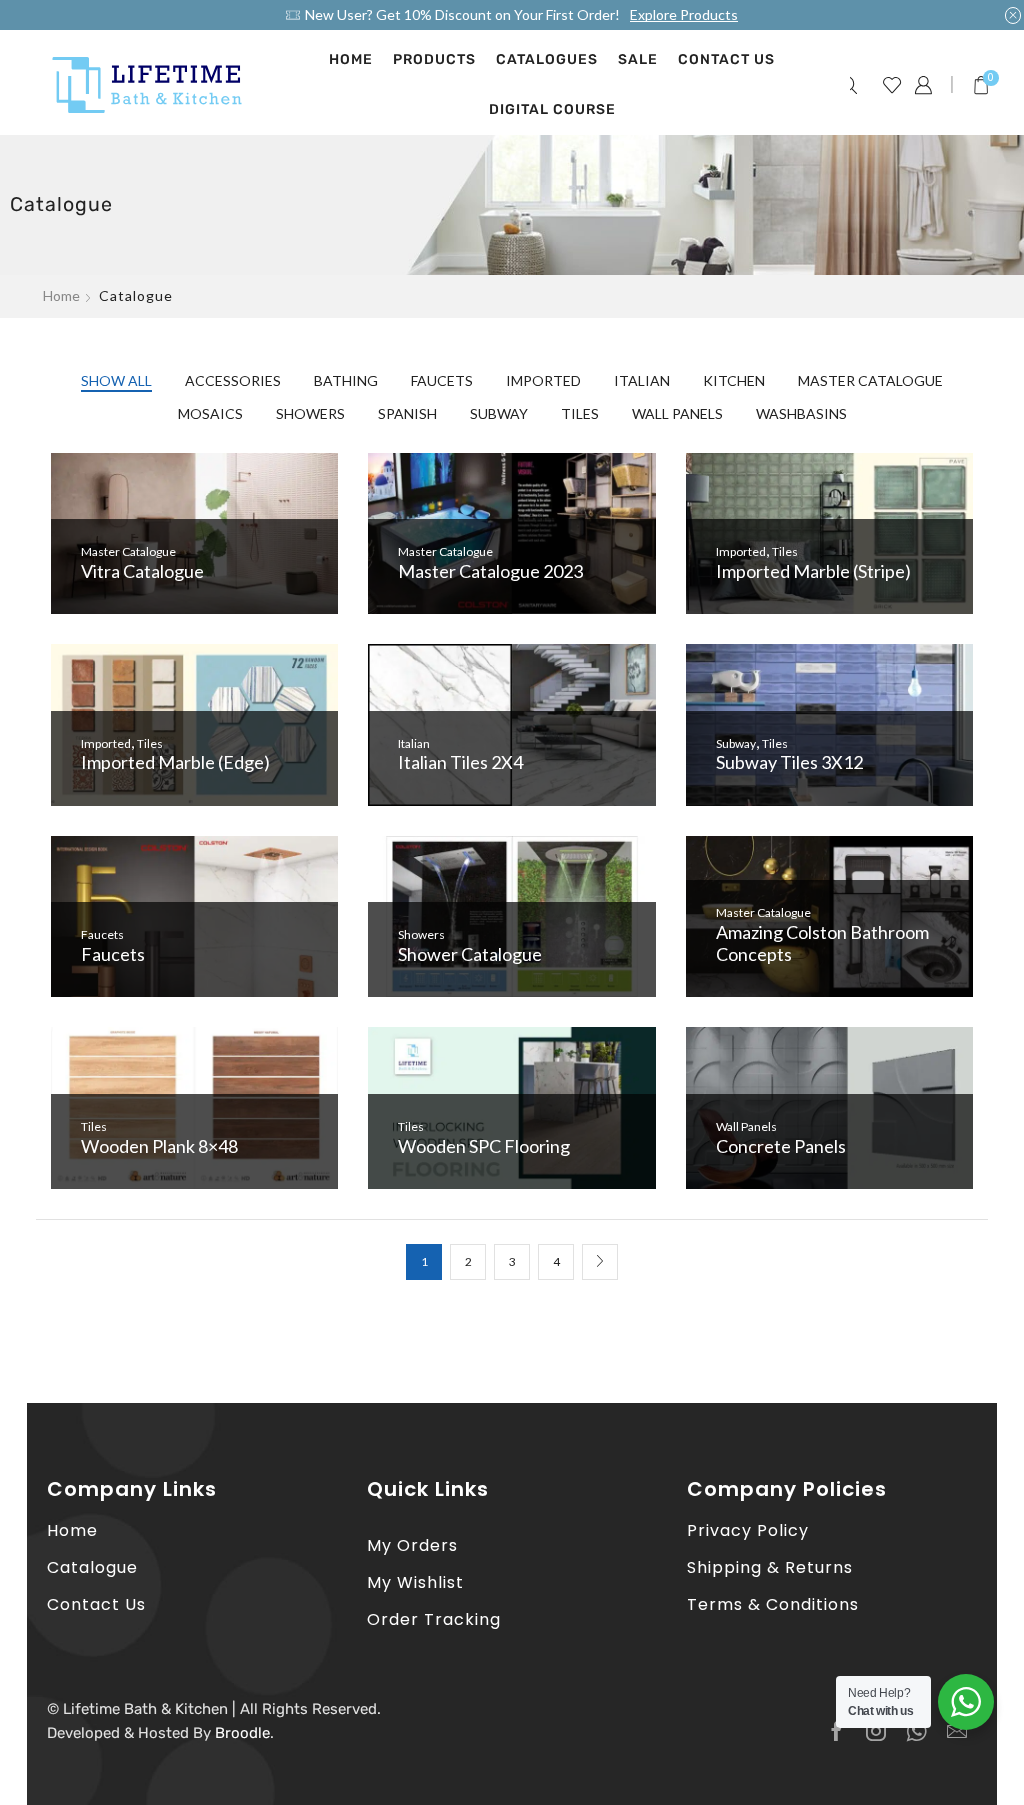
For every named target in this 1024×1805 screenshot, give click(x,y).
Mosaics (210, 413)
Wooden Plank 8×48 (159, 1146)
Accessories (233, 380)
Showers (310, 413)
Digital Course (552, 109)
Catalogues (547, 59)
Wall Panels (677, 413)
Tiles (580, 413)
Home (351, 59)
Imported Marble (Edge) (175, 762)
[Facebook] (836, 1731)
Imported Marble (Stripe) (813, 571)
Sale (638, 59)
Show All (116, 380)
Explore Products (684, 14)
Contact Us (726, 59)
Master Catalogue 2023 (490, 571)
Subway (499, 413)
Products (434, 59)
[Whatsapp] (916, 1731)
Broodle (242, 1733)
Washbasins (801, 413)
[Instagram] (876, 1731)
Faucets (442, 380)
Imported (543, 380)
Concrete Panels (781, 1146)
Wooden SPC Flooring (484, 1146)
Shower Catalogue (470, 954)
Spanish (407, 413)
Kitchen (734, 380)
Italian (642, 380)
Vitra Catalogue (142, 571)
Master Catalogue (870, 380)
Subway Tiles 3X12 (789, 762)
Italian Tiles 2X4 (460, 762)
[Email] (957, 1731)
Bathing (346, 380)
